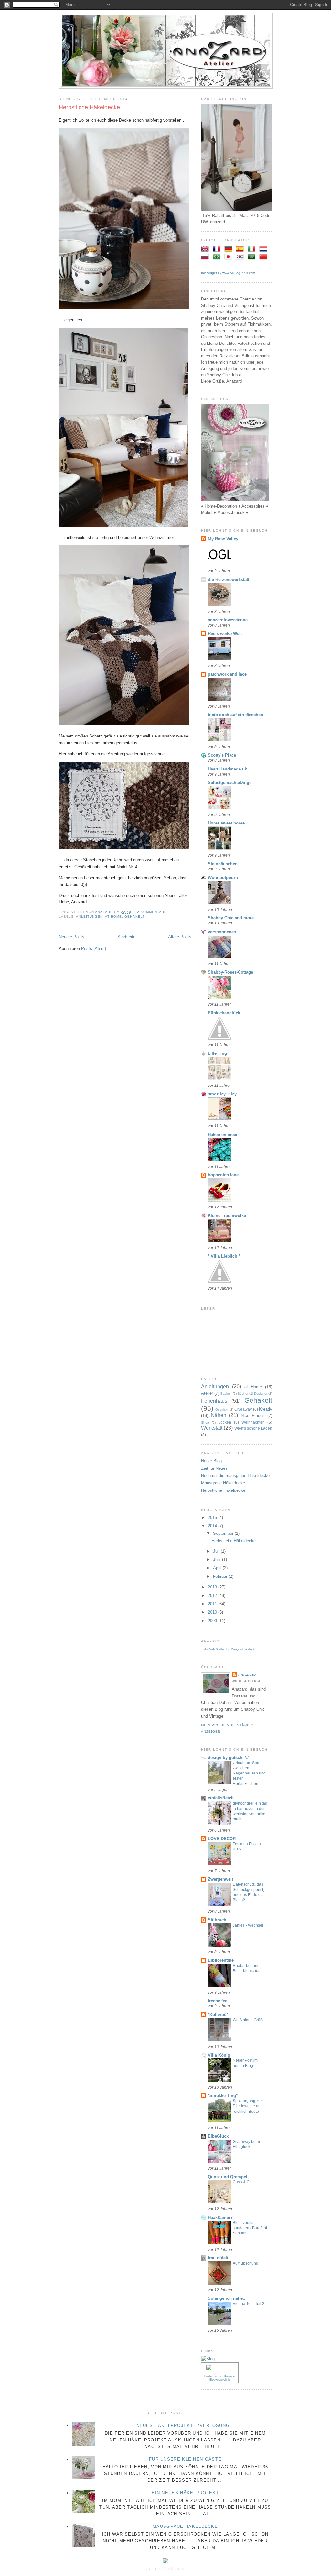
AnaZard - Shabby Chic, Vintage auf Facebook (229, 1649)
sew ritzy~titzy (222, 1094)
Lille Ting (217, 1053)
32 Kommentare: (152, 912)
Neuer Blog (211, 1461)
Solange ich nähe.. (227, 2298)
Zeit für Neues (214, 1468)
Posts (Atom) (94, 949)
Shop (205, 1422)
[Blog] (208, 2359)
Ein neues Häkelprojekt (185, 2493)
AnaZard (247, 1675)
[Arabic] (253, 257)
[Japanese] (230, 257)
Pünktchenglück (224, 1013)
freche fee (218, 2001)
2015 (213, 1517)
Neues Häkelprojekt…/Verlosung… (185, 2425)
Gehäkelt (134, 917)
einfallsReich (221, 1798)
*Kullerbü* (218, 2015)
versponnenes (222, 932)
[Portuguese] (218, 257)
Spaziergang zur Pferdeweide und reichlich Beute (248, 2106)
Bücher (243, 1394)
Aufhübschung (246, 2263)
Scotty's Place (222, 755)
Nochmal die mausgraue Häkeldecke (235, 1475)
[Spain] (241, 250)
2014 (213, 1526)
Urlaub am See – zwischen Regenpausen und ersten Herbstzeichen (249, 1773)
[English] (206, 250)
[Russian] (206, 257)
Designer (261, 1394)
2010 (213, 1612)
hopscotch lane (223, 1175)
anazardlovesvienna (228, 620)
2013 (213, 1587)
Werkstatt (212, 1428)
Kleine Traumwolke (227, 1215)
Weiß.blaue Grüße (249, 2020)
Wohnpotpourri (223, 877)
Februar (221, 1576)
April (218, 1568)
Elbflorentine (221, 1960)
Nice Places (253, 1416)
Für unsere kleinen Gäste (185, 2459)
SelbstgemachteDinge (230, 783)
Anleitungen (89, 917)
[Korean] (241, 257)
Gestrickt (222, 1409)
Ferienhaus (214, 1401)
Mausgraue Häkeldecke (223, 1483)
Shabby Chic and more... (233, 918)
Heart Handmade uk (227, 769)
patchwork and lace (227, 674)
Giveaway (243, 1409)
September (224, 1533)
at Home (113, 917)
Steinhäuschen (223, 864)
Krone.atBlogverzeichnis (223, 2378)
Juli (217, 1551)
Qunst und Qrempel (228, 2177)
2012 (213, 1595)
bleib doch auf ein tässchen (235, 715)
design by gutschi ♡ (228, 1757)
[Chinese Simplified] (264, 257)
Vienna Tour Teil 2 (249, 2304)
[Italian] (253, 250)
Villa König (219, 2055)
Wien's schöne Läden (253, 1428)
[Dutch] (264, 250)
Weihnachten (253, 1422)
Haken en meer (223, 1135)
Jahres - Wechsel (248, 1925)
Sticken (225, 1422)
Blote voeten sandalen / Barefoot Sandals (250, 2228)
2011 (213, 1604)
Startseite (126, 937)
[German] (230, 250)
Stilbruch (217, 1920)
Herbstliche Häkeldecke (89, 107)
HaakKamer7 (220, 2217)
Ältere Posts (180, 937)
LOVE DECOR (222, 1839)
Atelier (207, 1393)
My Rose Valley (223, 539)
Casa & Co (242, 2182)
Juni (218, 1560)
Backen (226, 1394)
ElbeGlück (218, 2136)
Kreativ (266, 1409)
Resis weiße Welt (225, 633)
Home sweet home (226, 823)
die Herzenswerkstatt (229, 579)
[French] (218, 250)
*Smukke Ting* (223, 2096)
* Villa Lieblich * (224, 1256)
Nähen (219, 1415)
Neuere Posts (72, 937)
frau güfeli (218, 2258)
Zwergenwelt (220, 1879)
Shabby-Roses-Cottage (230, 972)
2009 (213, 1621)
